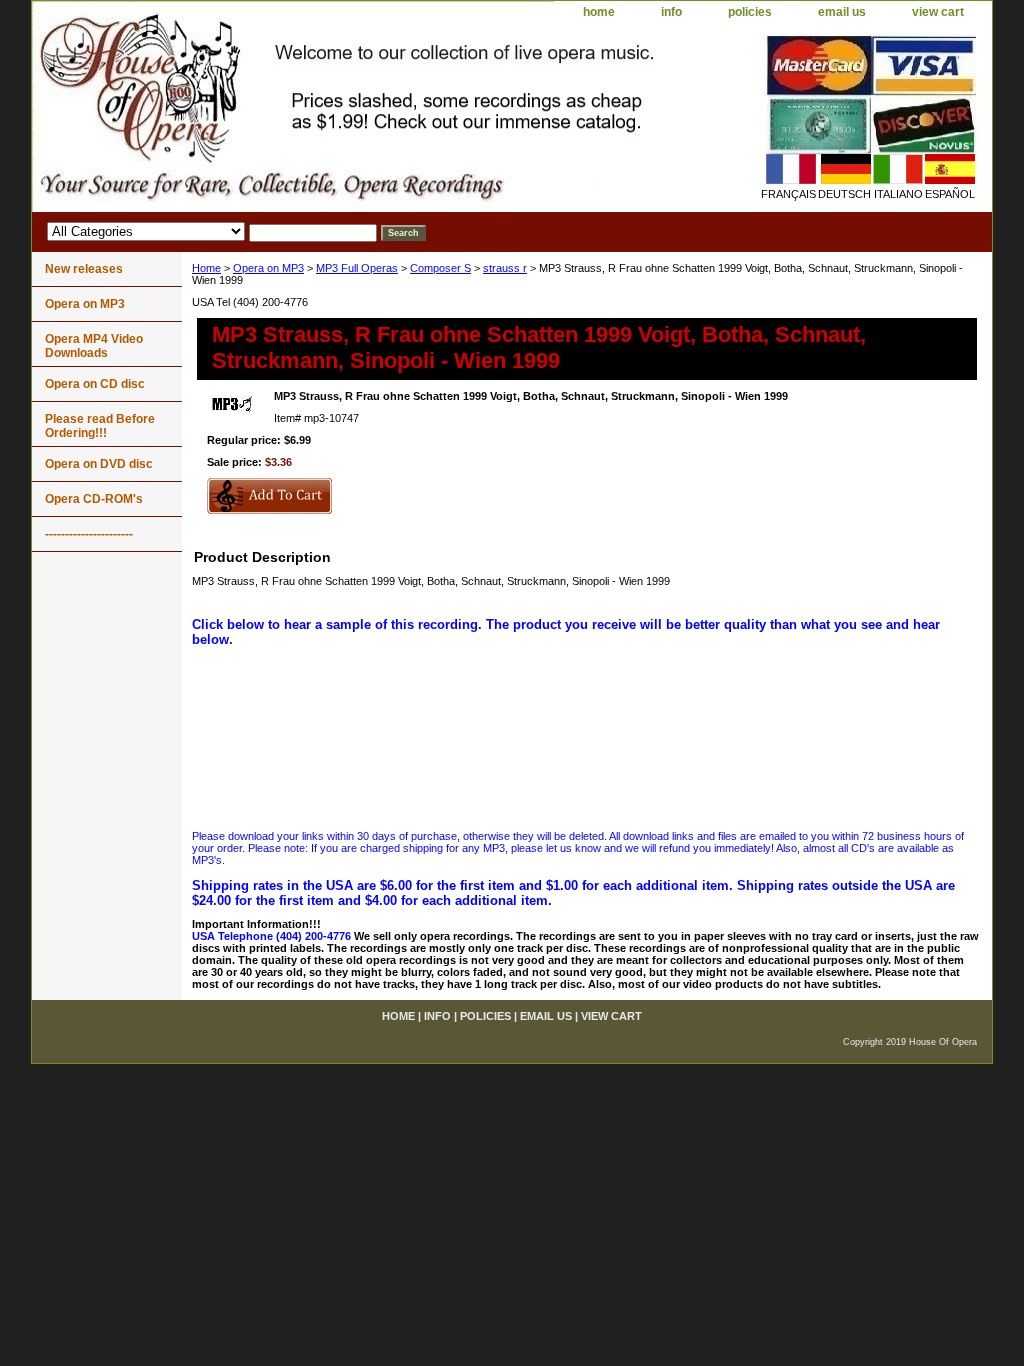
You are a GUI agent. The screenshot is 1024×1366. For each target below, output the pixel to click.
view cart (938, 12)
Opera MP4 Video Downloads (94, 346)
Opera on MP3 (268, 268)
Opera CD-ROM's (94, 499)
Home (206, 268)
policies (750, 12)
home (599, 12)
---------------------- (89, 534)
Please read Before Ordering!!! (100, 426)
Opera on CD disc (95, 384)
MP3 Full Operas (357, 268)
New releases (84, 269)
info (671, 12)
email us (842, 12)
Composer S (440, 268)
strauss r (505, 268)
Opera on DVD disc (99, 464)
